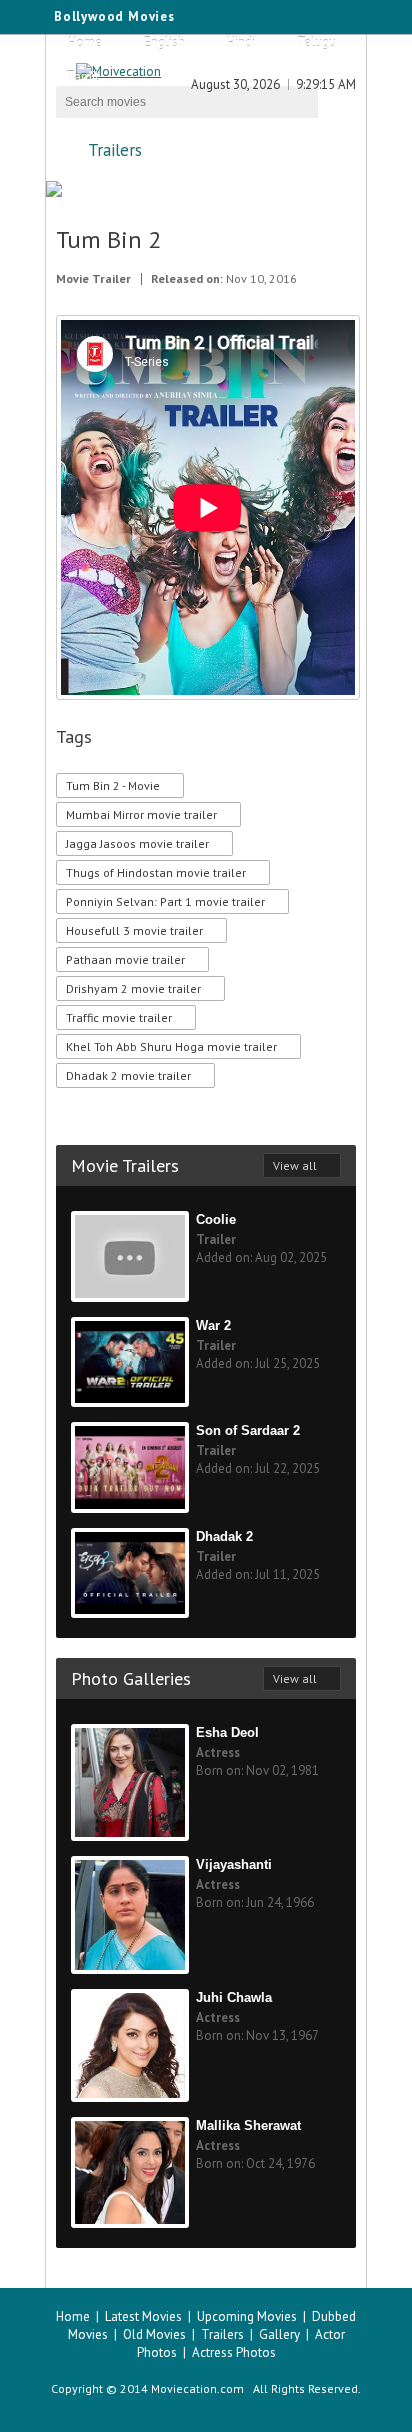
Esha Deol (227, 1732)
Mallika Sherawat (248, 2125)
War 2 (213, 1325)
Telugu (316, 42)
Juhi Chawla (234, 1997)
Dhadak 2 (224, 1536)
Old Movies (154, 2334)
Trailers (115, 150)
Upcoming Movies (247, 2316)
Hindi (241, 42)
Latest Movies (143, 2316)
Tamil (82, 76)
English (164, 42)
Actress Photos (234, 2352)
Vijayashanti (234, 1864)
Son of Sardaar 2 (248, 1430)
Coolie (216, 1219)
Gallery (279, 2334)
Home (85, 42)
